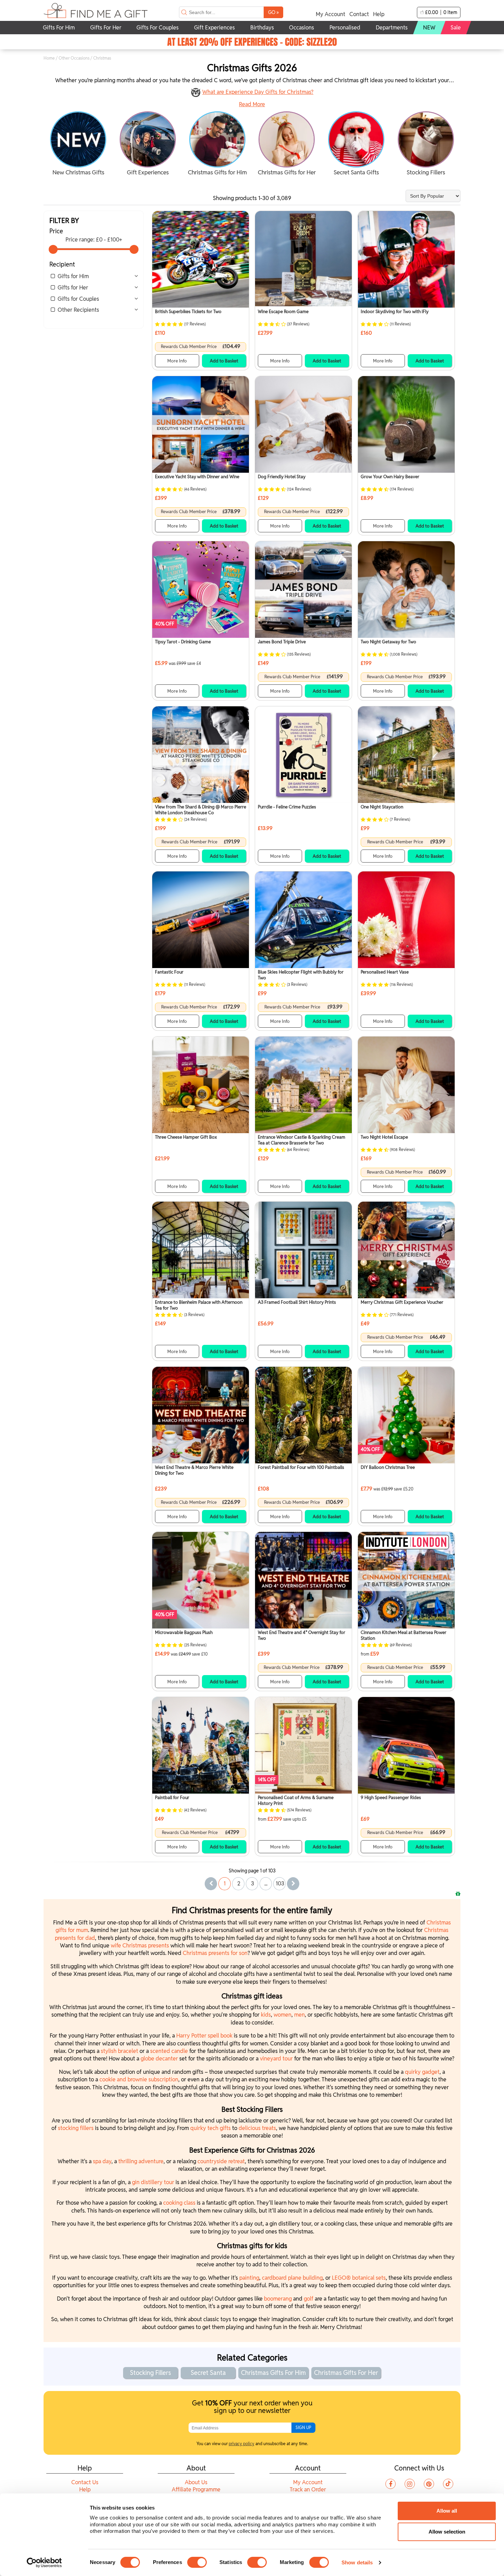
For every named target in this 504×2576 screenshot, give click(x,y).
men (299, 2015)
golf (309, 2299)
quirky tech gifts (211, 2128)
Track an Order (308, 2490)
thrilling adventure (141, 2161)
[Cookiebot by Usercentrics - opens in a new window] (44, 2563)
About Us (196, 2482)
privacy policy (242, 2444)
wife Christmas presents (140, 1946)
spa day (102, 2161)
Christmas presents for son (215, 1953)
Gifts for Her (73, 288)
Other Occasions (74, 58)
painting (249, 2278)
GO (273, 12)
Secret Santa (208, 2373)
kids (266, 2015)
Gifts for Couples (78, 299)
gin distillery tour (153, 2182)
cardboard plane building (292, 2278)
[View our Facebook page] (391, 2484)
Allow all (447, 2511)
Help (379, 14)
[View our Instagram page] (410, 2484)
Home (49, 58)
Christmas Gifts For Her (346, 2373)
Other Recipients (78, 310)
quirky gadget (422, 2072)
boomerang (278, 2299)
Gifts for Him (73, 276)
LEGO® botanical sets (359, 2278)
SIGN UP (303, 2428)
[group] (78, 144)
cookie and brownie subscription (139, 2079)
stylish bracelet (119, 2051)
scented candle (169, 2051)
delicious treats (257, 2128)
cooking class (179, 2203)
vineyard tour (276, 2059)
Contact (359, 14)
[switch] (197, 2562)
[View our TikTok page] (448, 2484)
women (283, 2015)
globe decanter (159, 2059)
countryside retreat (221, 2161)
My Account (331, 14)
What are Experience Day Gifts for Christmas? (258, 92)
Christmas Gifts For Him (273, 2373)
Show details (357, 2562)
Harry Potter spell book (204, 2036)
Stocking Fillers (151, 2373)
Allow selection (447, 2532)
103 (280, 1884)
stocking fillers (76, 2128)
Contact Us (85, 2482)
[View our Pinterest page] (429, 2484)
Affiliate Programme (196, 2490)
